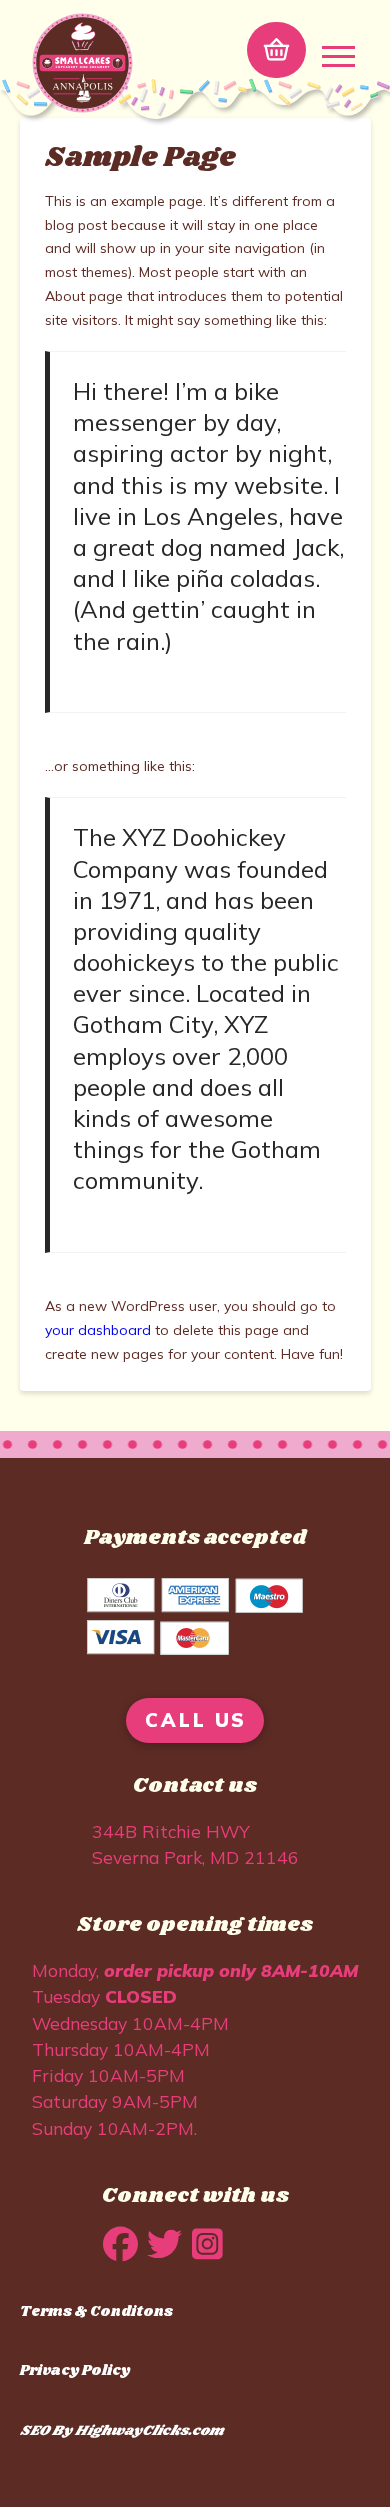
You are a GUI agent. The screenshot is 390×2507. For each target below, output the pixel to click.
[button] (276, 50)
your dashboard (98, 1330)
